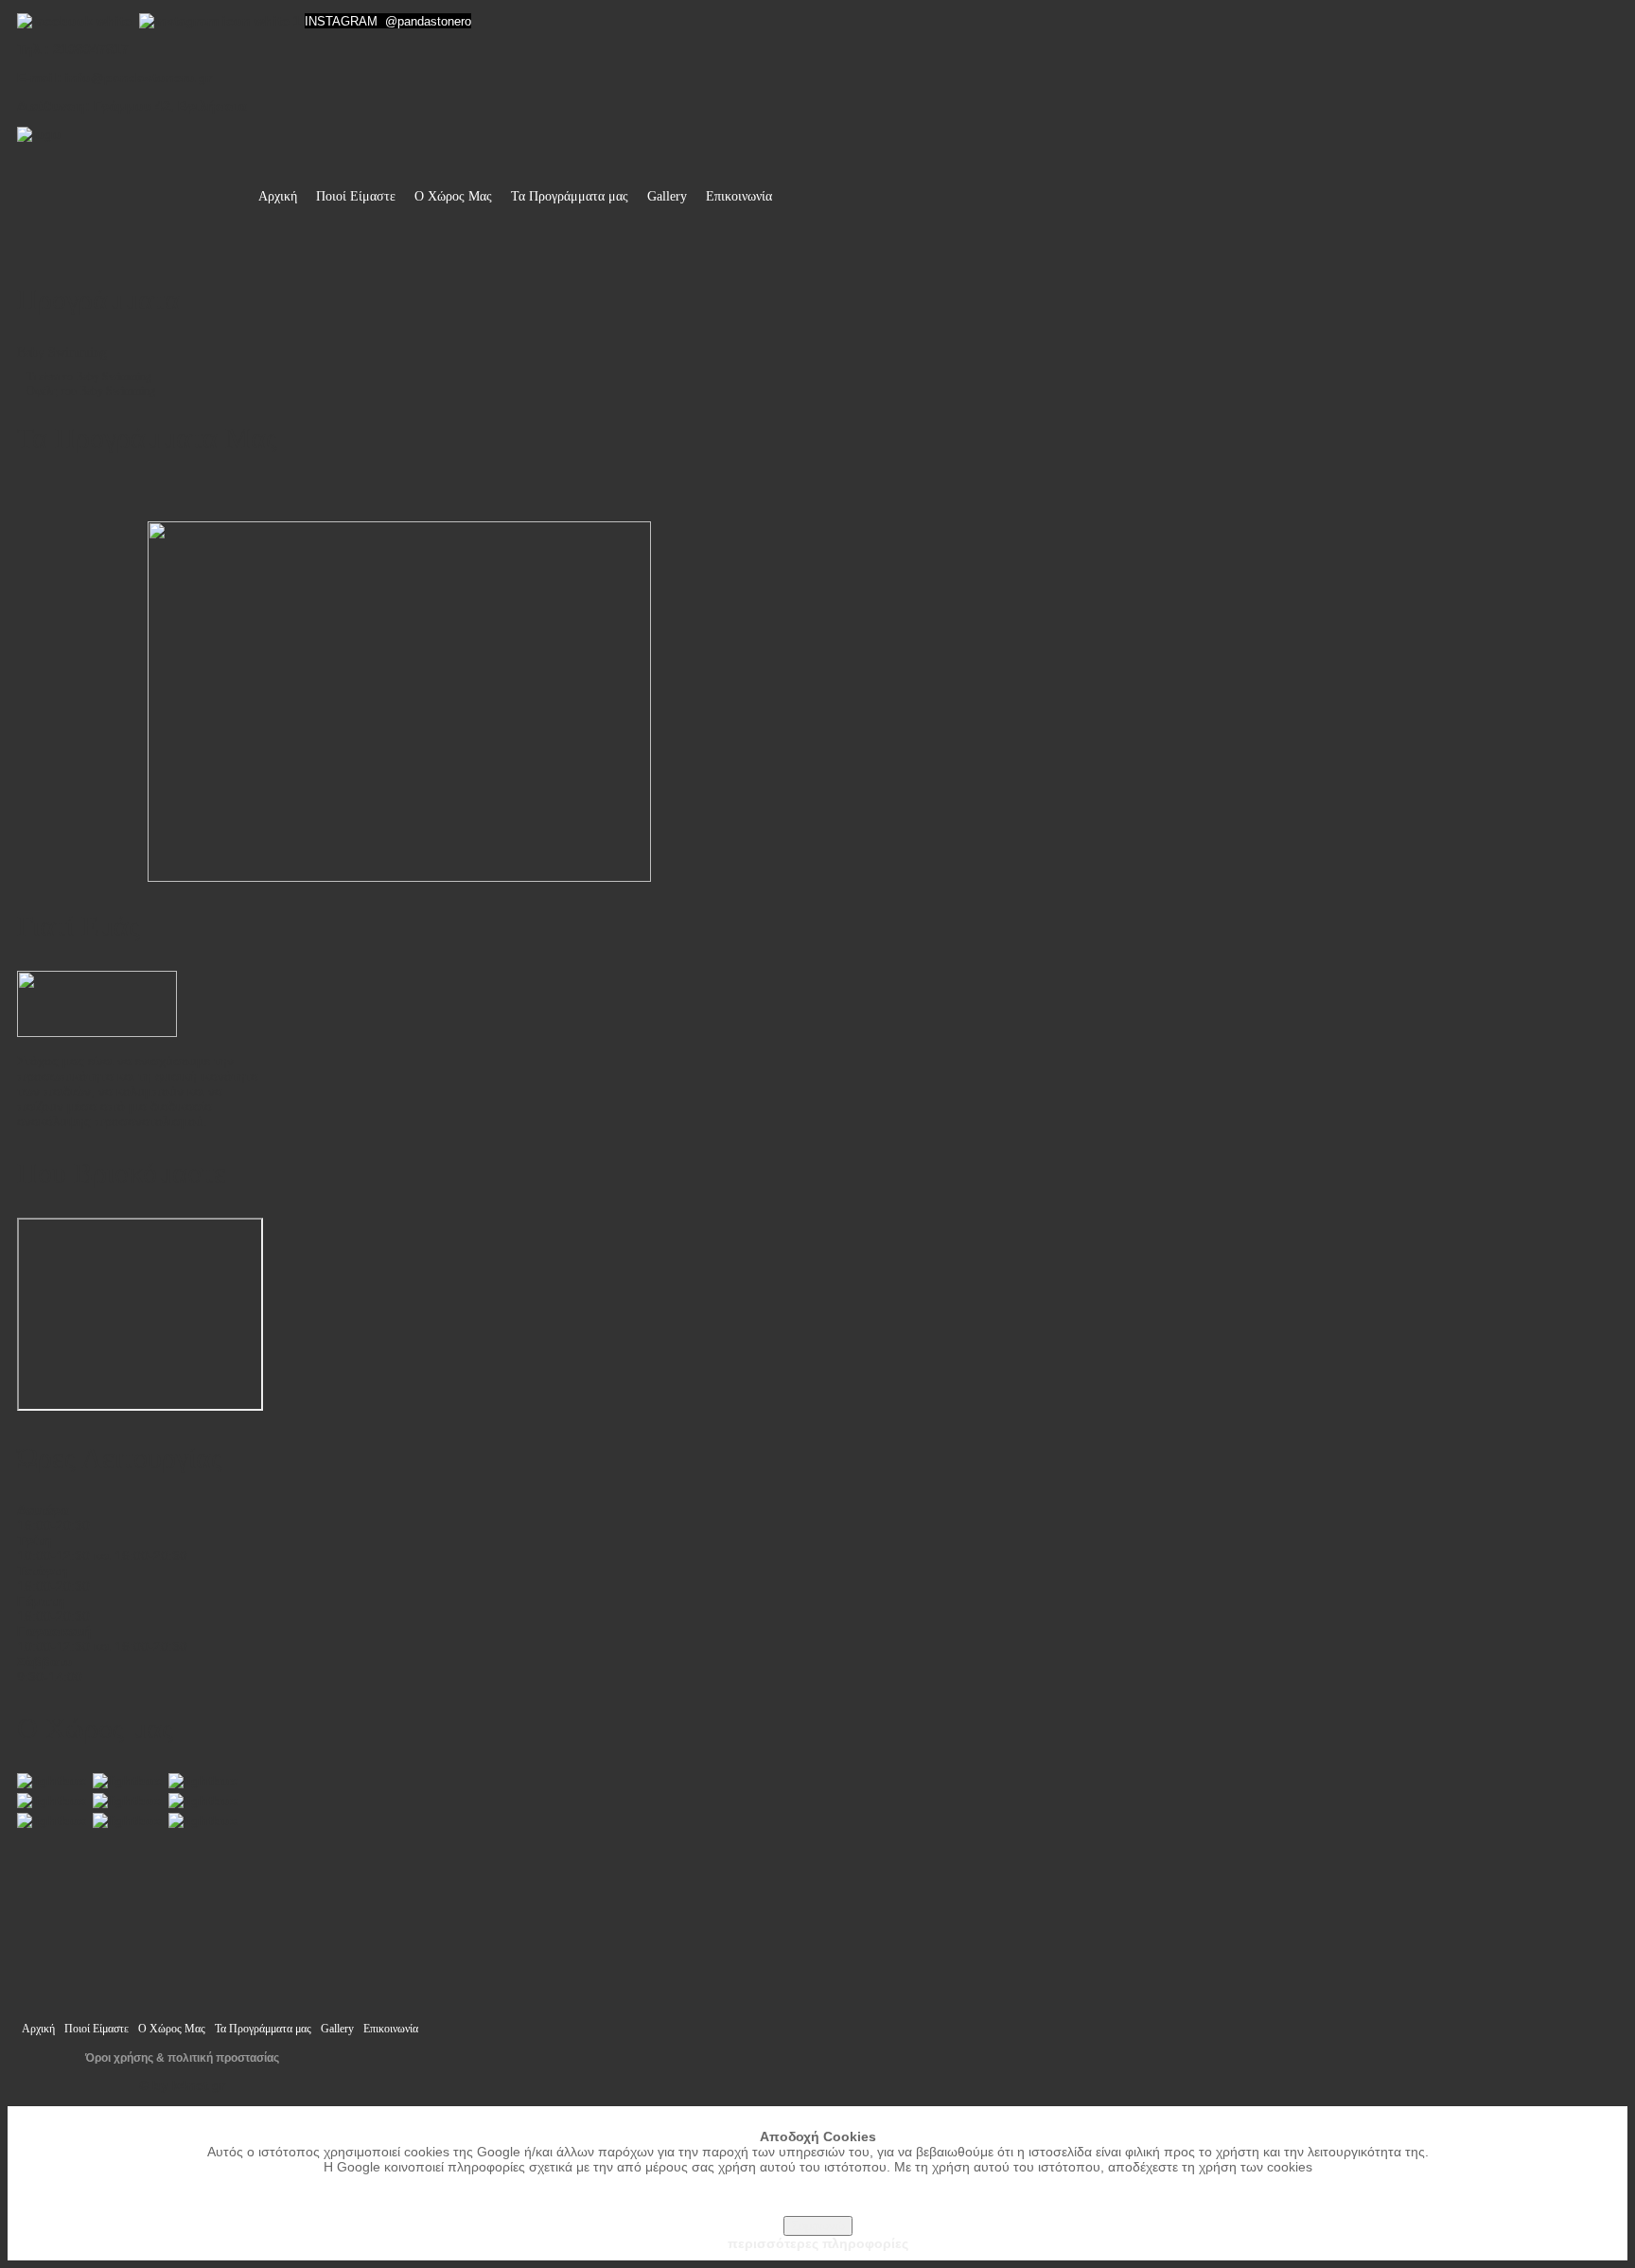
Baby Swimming (62, 352)
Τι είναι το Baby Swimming (89, 377)
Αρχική (278, 196)
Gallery (667, 196)
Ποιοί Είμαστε (356, 196)
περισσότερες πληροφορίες (818, 2243)
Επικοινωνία (739, 196)
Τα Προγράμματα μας (570, 196)
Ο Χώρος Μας (453, 196)
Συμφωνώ (818, 2226)
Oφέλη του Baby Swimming (91, 391)
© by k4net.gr (182, 2085)
